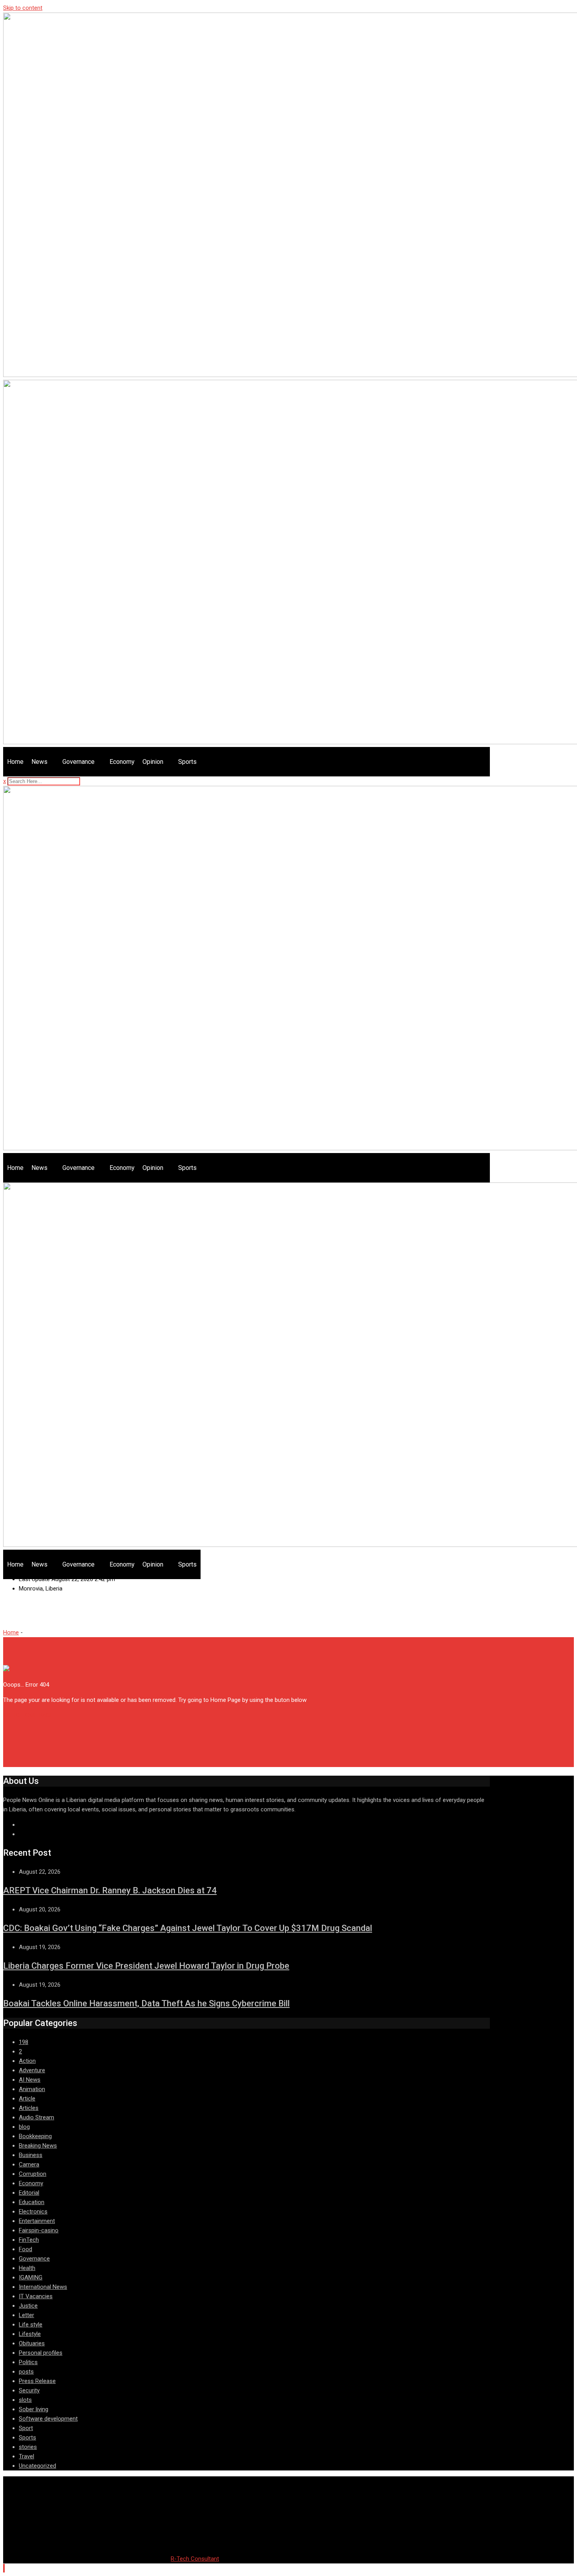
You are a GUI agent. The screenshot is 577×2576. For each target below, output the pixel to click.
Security (29, 2390)
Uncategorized (37, 2466)
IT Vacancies (36, 2296)
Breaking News (38, 2146)
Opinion (153, 762)
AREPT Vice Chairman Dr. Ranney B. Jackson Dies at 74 (110, 1890)
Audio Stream (37, 2117)
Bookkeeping (35, 2136)
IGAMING (31, 2277)
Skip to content (23, 8)
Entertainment (37, 2221)
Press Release (37, 2381)
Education (32, 2202)
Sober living (34, 2409)
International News (43, 2287)
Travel (26, 2456)
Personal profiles (41, 2353)
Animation (32, 2089)
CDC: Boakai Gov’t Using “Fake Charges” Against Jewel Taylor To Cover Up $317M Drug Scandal (188, 1928)
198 (24, 2042)
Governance (79, 762)
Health (27, 2268)
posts (26, 2372)
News (39, 762)
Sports (187, 762)
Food (26, 2249)
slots (25, 2400)
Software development (48, 2419)
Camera (29, 2164)
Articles (29, 2108)
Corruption (33, 2174)
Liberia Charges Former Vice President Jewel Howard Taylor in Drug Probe (146, 1966)
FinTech (29, 2240)
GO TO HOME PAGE (28, 1715)
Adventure (32, 2070)
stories (28, 2447)
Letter (26, 2315)
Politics (28, 2362)
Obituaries (32, 2343)
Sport (26, 2428)
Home (15, 762)
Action (27, 2061)
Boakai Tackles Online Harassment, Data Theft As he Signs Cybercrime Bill (146, 2003)
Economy (122, 762)
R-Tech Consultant (195, 2559)
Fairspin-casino (39, 2230)
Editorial (29, 2193)
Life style (31, 2325)
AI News (30, 2080)
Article (27, 2099)
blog (24, 2127)
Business (31, 2155)
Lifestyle (30, 2334)
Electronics (33, 2212)
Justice (28, 2306)
